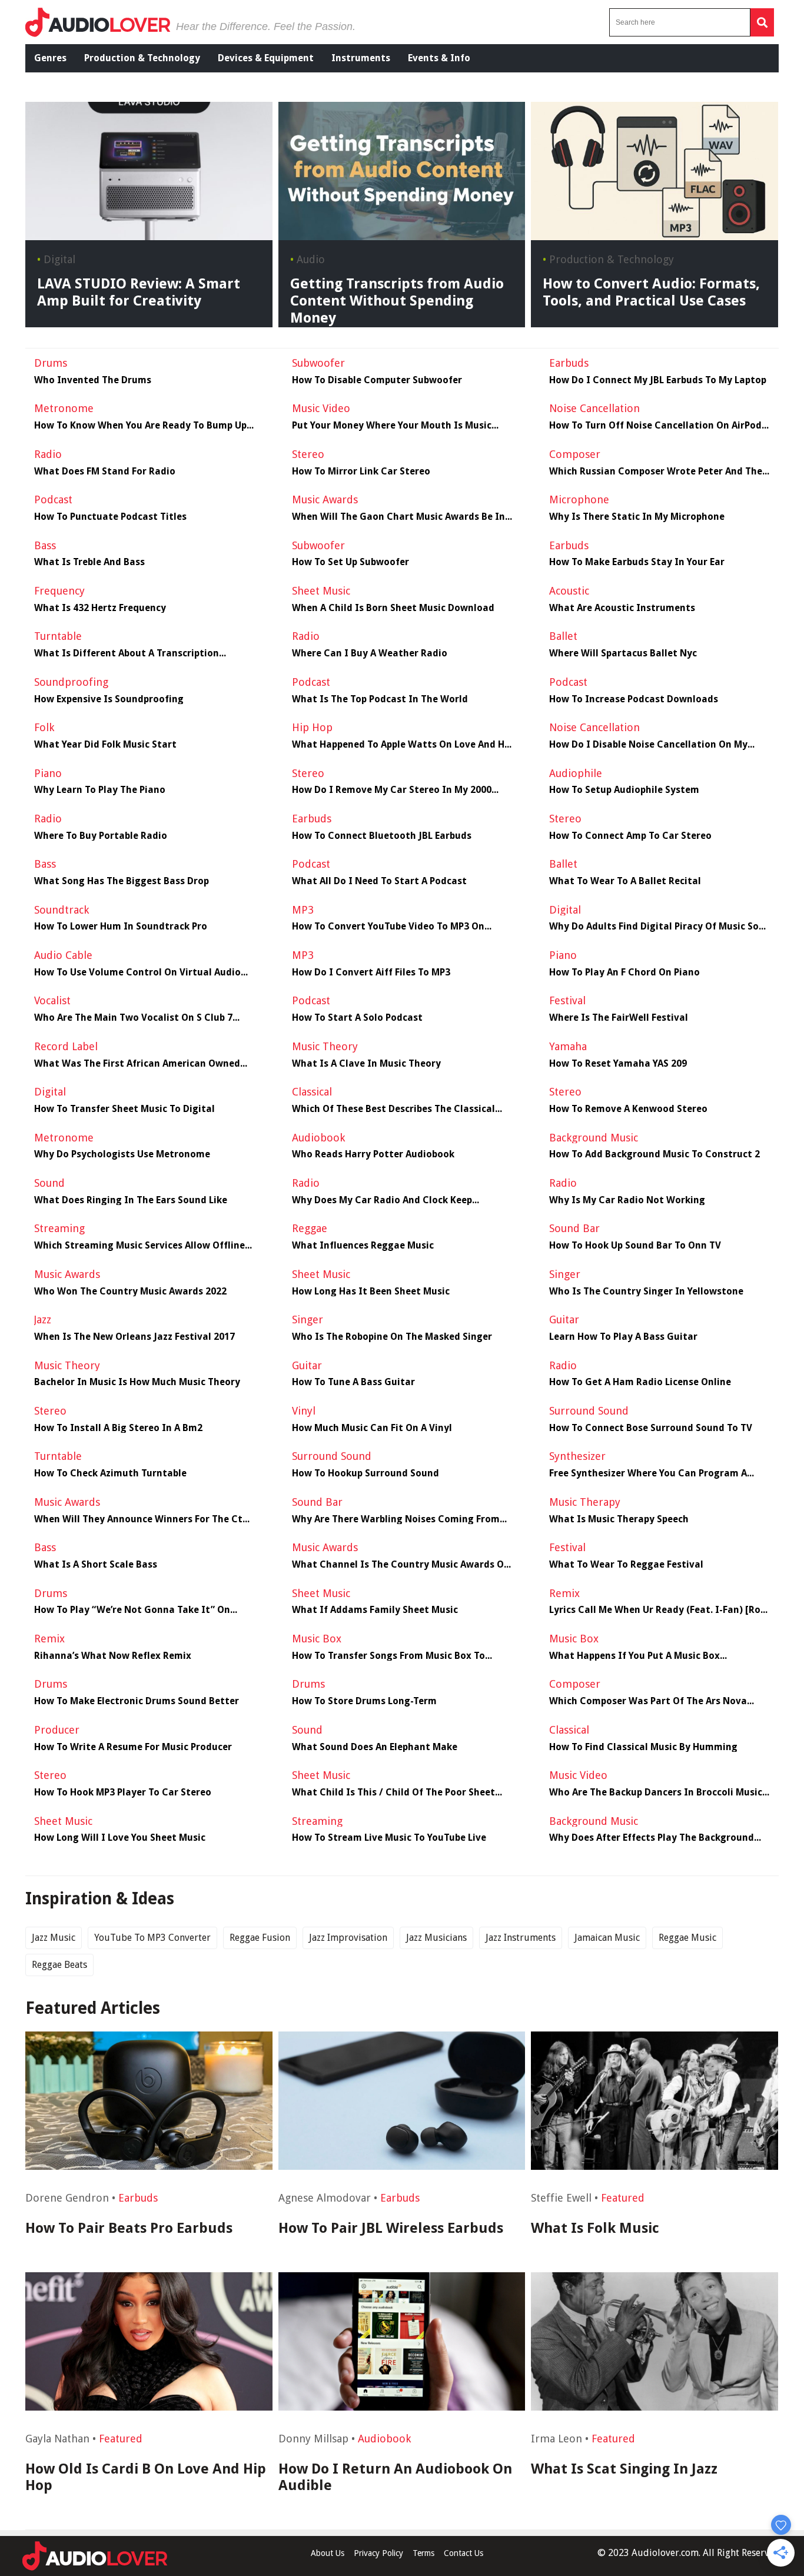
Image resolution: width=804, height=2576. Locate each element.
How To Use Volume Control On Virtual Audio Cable (137, 972)
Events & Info (439, 58)
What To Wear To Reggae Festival (626, 1565)
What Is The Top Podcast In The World (380, 699)
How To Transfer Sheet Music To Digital (124, 1109)
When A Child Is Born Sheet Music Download (393, 608)
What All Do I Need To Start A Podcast (379, 881)
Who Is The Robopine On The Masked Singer (392, 1337)
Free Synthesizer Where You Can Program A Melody (648, 1473)
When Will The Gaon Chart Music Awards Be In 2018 (398, 517)
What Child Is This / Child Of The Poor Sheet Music (393, 1792)
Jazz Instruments (521, 1938)
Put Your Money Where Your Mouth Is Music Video (392, 426)
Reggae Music (687, 1938)
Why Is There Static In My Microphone (637, 517)
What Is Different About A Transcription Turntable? (127, 653)
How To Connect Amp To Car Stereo (630, 836)
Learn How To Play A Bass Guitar (623, 1337)
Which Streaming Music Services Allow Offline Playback (139, 1246)
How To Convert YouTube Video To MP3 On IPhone (388, 927)
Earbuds (138, 2198)
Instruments (361, 58)
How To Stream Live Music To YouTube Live (389, 1838)
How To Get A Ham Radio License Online (640, 1382)
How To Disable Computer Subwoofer (377, 380)
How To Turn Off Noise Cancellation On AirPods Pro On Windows (658, 426)
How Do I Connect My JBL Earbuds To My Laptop (658, 380)
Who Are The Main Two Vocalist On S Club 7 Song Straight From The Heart (133, 1018)
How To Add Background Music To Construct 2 (655, 1154)
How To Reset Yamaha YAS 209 (618, 1064)
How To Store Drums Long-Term (364, 1701)
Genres (50, 58)
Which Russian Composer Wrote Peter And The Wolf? (656, 472)
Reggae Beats (59, 1965)
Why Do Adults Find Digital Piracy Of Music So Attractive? (654, 927)
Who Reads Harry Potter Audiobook (373, 1154)
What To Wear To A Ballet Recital (625, 881)
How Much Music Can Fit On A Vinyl (372, 1428)
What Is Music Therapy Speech (619, 1519)
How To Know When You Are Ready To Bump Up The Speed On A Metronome (140, 426)
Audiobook (384, 2439)
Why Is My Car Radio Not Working (627, 1200)
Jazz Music (54, 1938)
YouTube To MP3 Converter (152, 1938)
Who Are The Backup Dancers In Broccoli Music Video (656, 1792)
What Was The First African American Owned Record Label (137, 1064)
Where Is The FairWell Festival (619, 1018)
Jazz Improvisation (348, 1938)
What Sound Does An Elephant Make (375, 1747)
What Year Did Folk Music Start (105, 745)
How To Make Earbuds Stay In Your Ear (637, 562)
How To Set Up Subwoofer (350, 562)
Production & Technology (142, 58)
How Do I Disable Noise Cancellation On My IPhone (648, 745)
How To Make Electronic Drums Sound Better (137, 1701)
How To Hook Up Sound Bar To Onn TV (635, 1246)
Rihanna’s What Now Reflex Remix (113, 1656)
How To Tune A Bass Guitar (353, 1382)
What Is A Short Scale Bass (96, 1565)
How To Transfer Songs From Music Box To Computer (388, 1656)
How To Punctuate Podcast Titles (110, 517)
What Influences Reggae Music (363, 1246)
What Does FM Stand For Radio (105, 472)
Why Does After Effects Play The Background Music (652, 1838)
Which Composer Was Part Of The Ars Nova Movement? (648, 1701)
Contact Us (464, 2553)
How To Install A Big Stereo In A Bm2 (118, 1428)
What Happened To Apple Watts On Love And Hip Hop (402, 745)
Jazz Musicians (436, 1938)
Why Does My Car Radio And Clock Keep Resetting (382, 1200)
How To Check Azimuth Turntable (110, 1473)
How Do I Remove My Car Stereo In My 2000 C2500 (392, 790)
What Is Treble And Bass (89, 562)
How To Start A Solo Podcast (357, 1018)
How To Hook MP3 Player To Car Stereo (123, 1792)
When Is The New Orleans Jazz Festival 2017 (134, 1337)
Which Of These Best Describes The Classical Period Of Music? (393, 1109)
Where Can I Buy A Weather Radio (370, 653)
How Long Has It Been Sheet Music (371, 1292)
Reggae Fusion (260, 1938)
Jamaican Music (607, 1938)
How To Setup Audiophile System (624, 790)
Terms (423, 2553)
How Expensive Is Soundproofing (109, 699)
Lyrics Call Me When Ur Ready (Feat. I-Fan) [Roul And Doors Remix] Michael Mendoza (659, 1610)
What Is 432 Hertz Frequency (100, 608)
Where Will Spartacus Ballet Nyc (623, 653)
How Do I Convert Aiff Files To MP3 (371, 972)
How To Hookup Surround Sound (366, 1473)
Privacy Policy (378, 2553)
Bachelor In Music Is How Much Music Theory (137, 1382)
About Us (328, 2553)
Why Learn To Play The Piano (100, 790)
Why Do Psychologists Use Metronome (122, 1154)
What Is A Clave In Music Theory (366, 1064)
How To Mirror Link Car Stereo (361, 472)
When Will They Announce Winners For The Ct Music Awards (138, 1519)
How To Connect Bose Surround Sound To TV (651, 1428)
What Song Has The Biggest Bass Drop (122, 881)
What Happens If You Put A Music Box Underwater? (634, 1656)
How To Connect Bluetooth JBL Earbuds (382, 836)
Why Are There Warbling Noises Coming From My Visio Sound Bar (396, 1519)
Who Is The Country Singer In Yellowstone (646, 1292)
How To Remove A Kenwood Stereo (628, 1109)
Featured (623, 2198)
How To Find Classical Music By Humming (643, 1747)
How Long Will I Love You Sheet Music (120, 1838)
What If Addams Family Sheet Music (375, 1610)
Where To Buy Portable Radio (101, 836)
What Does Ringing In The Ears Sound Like (131, 1200)
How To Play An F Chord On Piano (624, 972)
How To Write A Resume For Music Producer (133, 1747)
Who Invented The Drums (93, 380)
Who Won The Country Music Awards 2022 (130, 1292)
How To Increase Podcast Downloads (634, 699)
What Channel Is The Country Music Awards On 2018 (401, 1565)
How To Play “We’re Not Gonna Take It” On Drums (132, 1610)
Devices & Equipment (266, 58)
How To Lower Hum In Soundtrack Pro (121, 927)
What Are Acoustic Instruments (622, 608)
